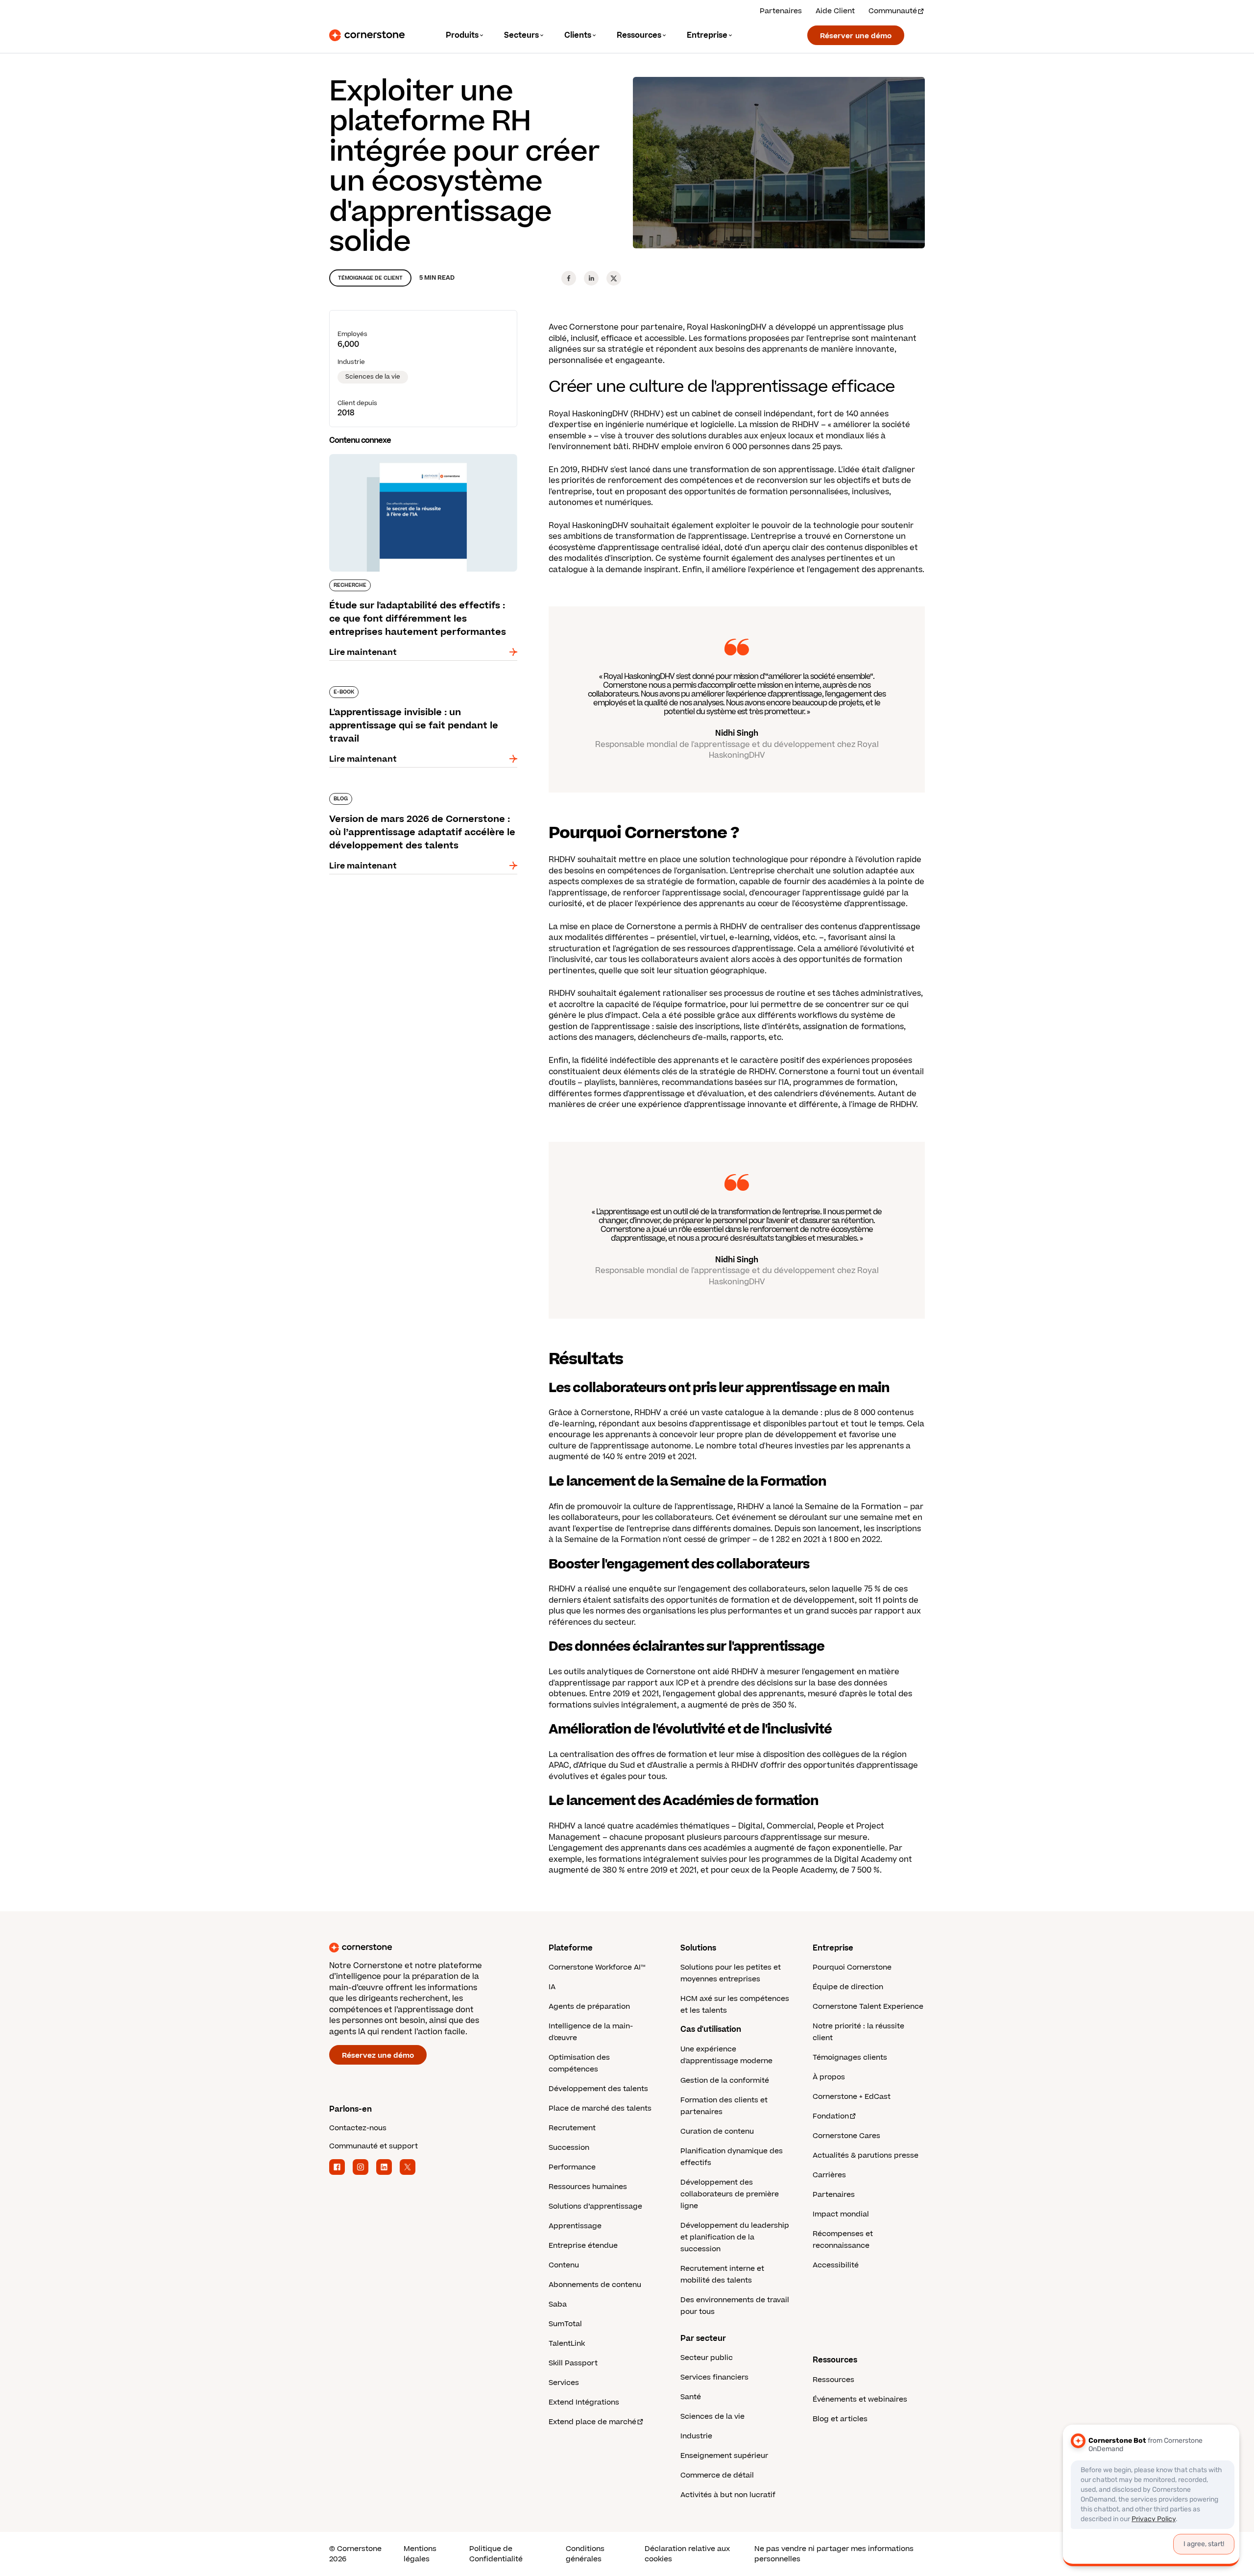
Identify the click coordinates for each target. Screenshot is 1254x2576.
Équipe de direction (848, 1987)
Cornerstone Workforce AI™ (597, 1967)
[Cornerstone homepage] (423, 1948)
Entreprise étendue (583, 2246)
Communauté (893, 11)
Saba (558, 2304)
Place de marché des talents (600, 2108)
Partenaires (781, 11)
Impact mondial (841, 2214)
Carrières (829, 2175)
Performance (572, 2167)
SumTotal (565, 2324)
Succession (569, 2148)
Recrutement (572, 2128)
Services (564, 2383)
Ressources (833, 2380)
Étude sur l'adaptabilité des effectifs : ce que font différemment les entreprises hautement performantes (421, 464)
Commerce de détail (717, 2475)
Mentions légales (420, 2554)
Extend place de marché (592, 2422)
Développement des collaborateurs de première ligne (730, 2194)
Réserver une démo (856, 36)
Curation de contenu (717, 2131)
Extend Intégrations (584, 2402)
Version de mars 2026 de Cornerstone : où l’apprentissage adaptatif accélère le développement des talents (414, 803)
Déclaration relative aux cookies (687, 2554)
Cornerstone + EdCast (852, 2097)
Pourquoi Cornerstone (852, 1967)
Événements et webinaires (860, 2399)
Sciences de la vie (373, 377)
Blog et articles (840, 2419)
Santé (691, 2397)
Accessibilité (836, 2265)
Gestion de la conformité (725, 2081)
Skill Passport (573, 2363)
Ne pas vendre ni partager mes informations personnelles (834, 2554)
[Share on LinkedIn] (591, 278)
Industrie (696, 2436)
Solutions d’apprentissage (595, 2206)
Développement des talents (598, 2089)
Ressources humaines (588, 2187)
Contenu (564, 2265)
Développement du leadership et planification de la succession (735, 2237)
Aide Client (835, 11)
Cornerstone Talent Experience (868, 2007)
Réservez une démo (378, 2056)
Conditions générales (585, 2554)
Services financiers (714, 2377)
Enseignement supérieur (724, 2456)
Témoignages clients (850, 2058)
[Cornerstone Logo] (367, 35)
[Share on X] (614, 278)
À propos (829, 2077)
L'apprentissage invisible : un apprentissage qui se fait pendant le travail (423, 690)
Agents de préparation (589, 2007)
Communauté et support (374, 2146)
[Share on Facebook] (569, 278)
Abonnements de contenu (595, 2285)
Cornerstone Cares (846, 2136)
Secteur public (707, 2358)
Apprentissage (575, 2226)
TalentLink (567, 2344)
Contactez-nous (358, 2128)
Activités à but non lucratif (728, 2495)
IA (552, 1987)
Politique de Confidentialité (496, 2554)
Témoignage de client (370, 278)
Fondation (831, 2116)
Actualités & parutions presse (866, 2155)
